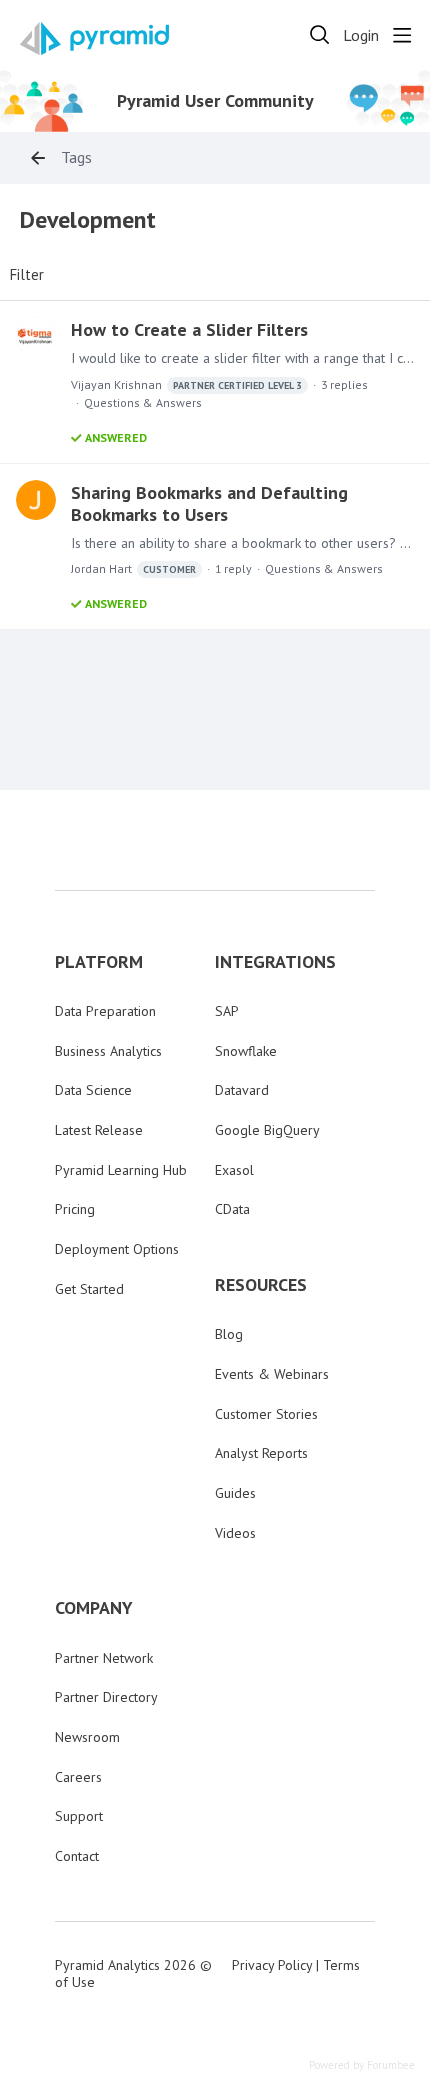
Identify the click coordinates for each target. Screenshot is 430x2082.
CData (232, 1209)
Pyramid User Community (215, 101)
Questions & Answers (143, 402)
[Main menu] (402, 35)
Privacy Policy (272, 1965)
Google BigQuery (267, 1130)
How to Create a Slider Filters (189, 329)
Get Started (89, 1289)
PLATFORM (99, 962)
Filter (27, 275)
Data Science (93, 1090)
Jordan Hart (133, 568)
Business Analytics (108, 1051)
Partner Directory (106, 1697)
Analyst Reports (261, 1453)
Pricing (75, 1209)
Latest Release (99, 1130)
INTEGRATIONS (275, 962)
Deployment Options (117, 1249)
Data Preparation (105, 1011)
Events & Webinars (272, 1374)
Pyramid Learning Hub (121, 1170)
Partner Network (104, 1658)
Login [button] (361, 35)
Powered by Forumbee (362, 2065)
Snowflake (246, 1051)
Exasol (234, 1170)
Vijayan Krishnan (186, 384)
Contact (77, 1856)
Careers (78, 1777)
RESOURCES (261, 1285)
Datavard (242, 1090)
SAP (227, 1011)
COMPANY (94, 1608)
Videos (235, 1533)
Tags (76, 157)
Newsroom (87, 1737)
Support (79, 1816)
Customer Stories (266, 1414)
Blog (229, 1334)
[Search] (320, 35)
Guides (235, 1493)
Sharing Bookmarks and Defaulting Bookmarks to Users (209, 503)
